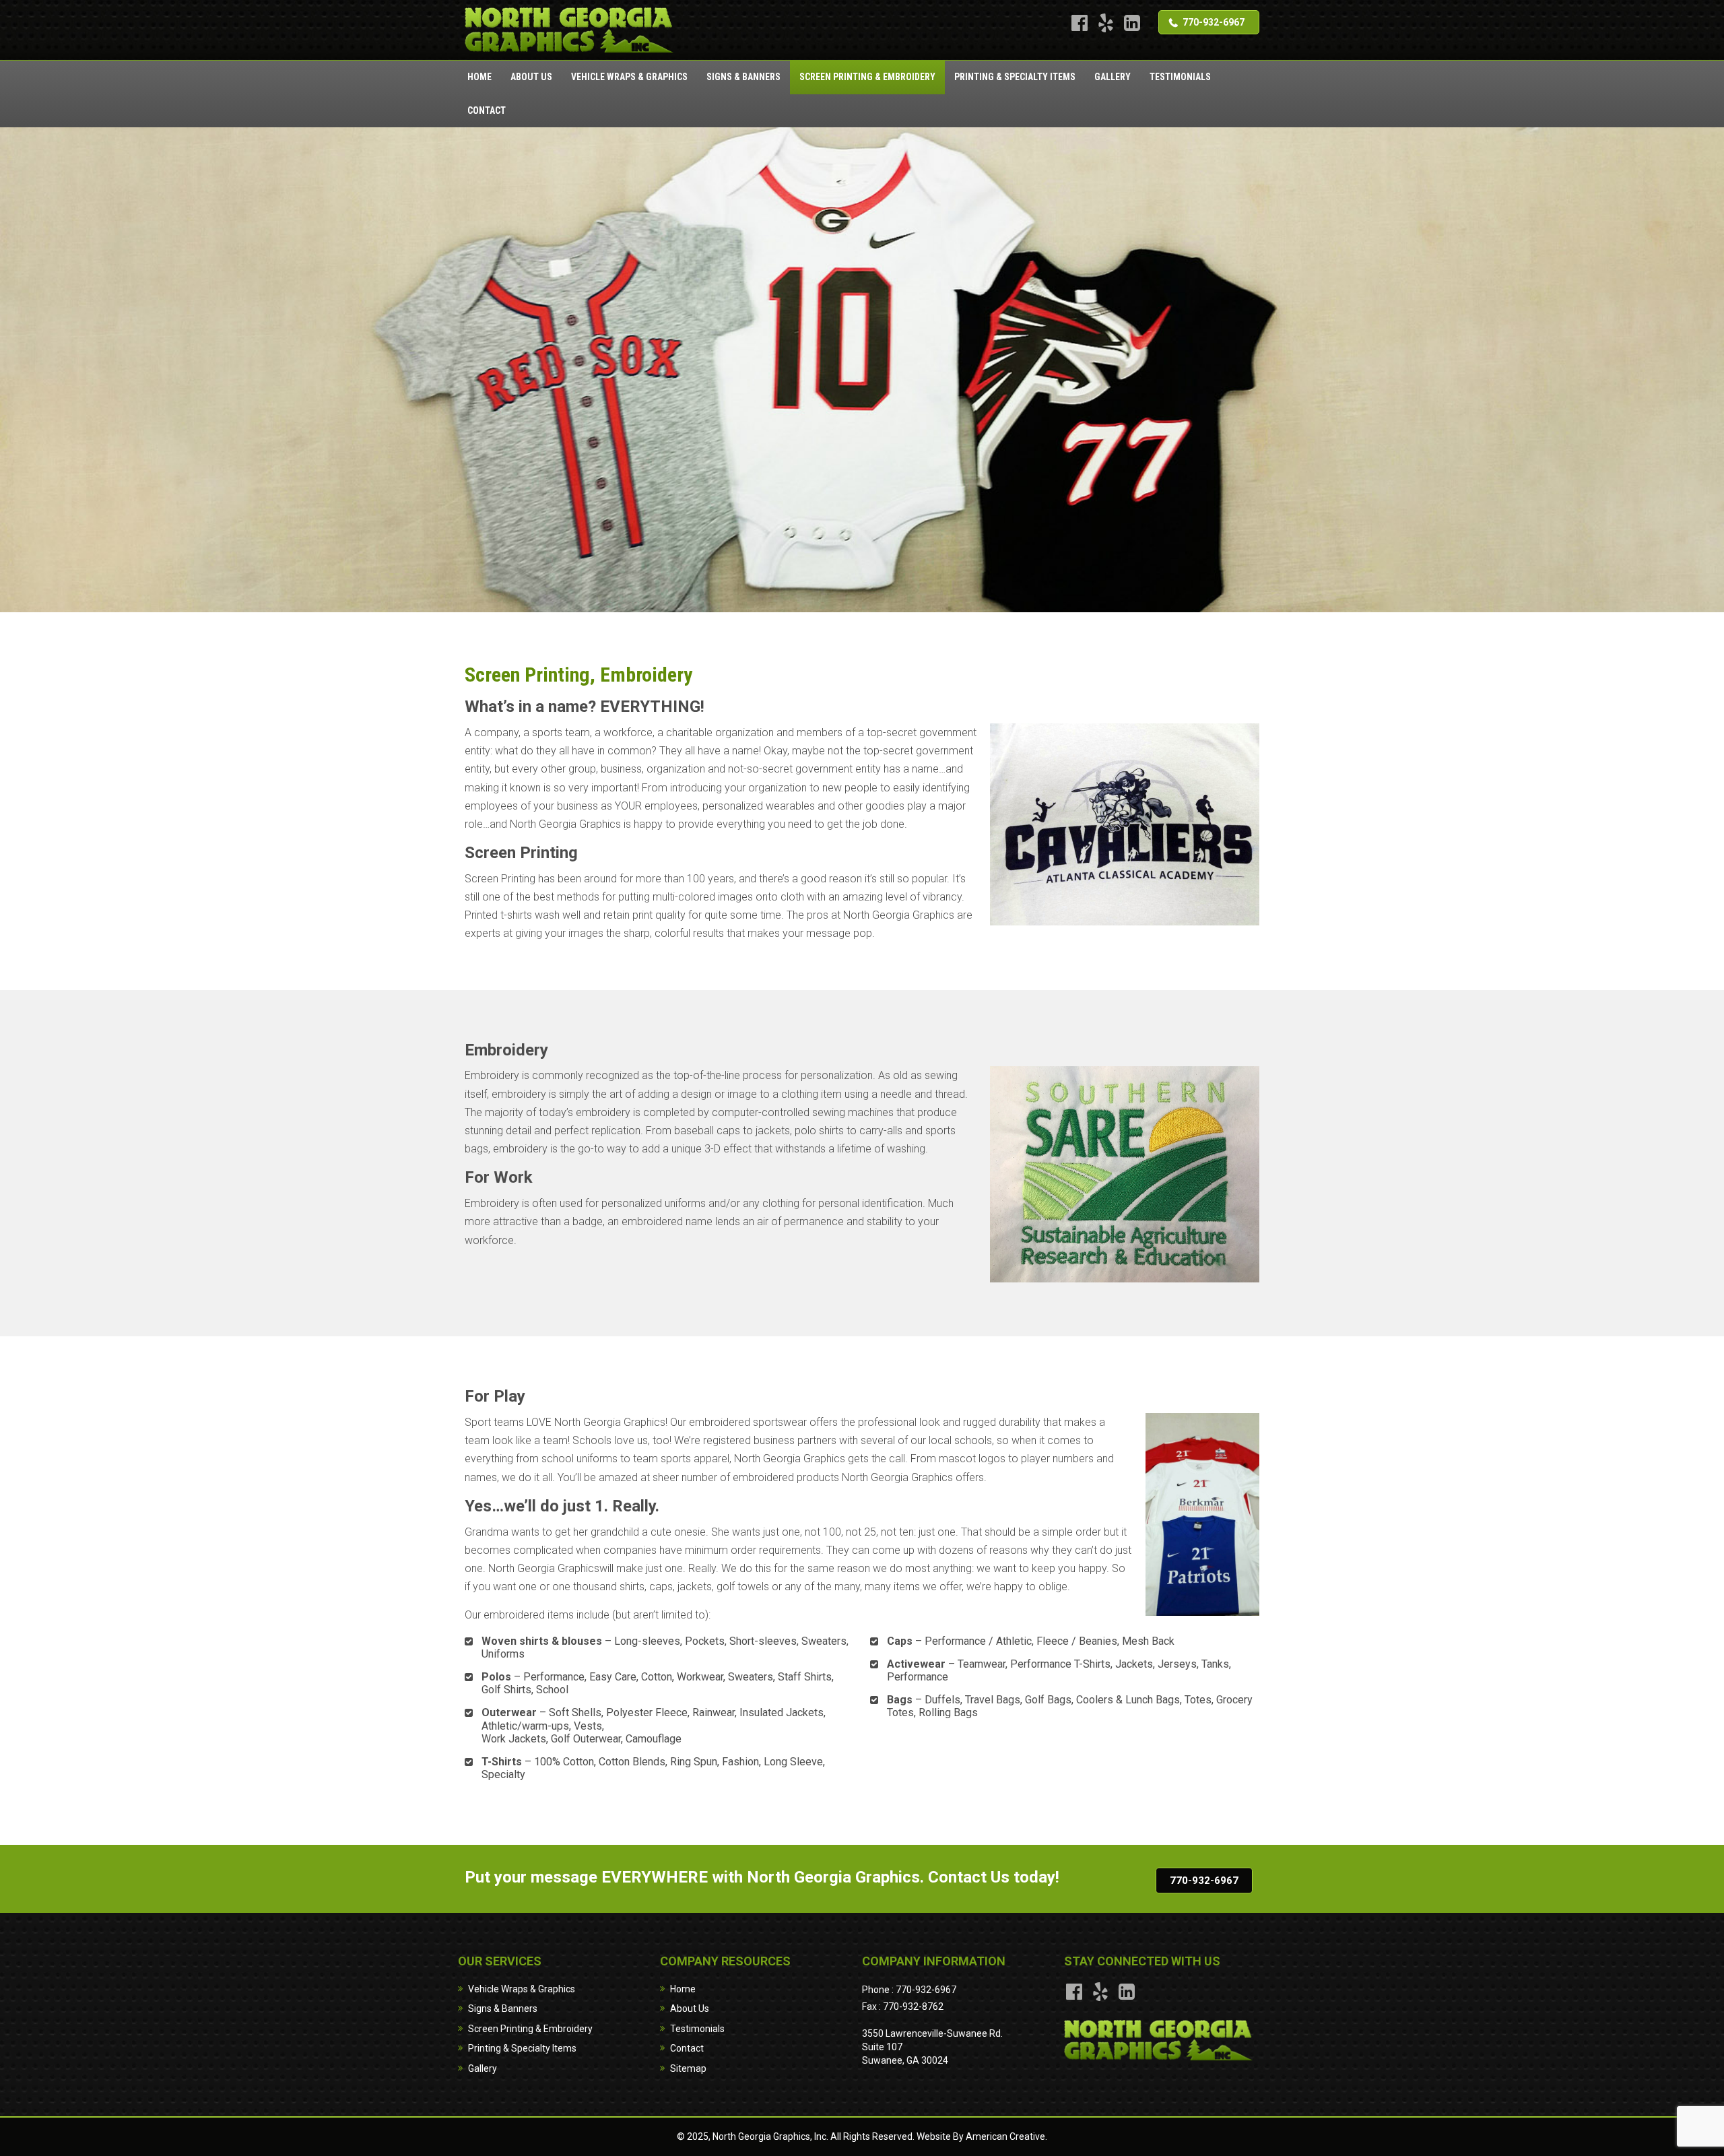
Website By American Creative (981, 2136)
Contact (687, 2048)
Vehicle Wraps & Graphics (522, 1989)
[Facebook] (1079, 23)
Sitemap (688, 2068)
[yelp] (1105, 23)
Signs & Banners (503, 2008)
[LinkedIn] (1132, 23)
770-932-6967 (1214, 22)
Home (683, 1989)
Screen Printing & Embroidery (530, 2029)
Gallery (483, 2068)
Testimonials (697, 2029)
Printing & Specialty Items (522, 2048)
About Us (690, 2008)
